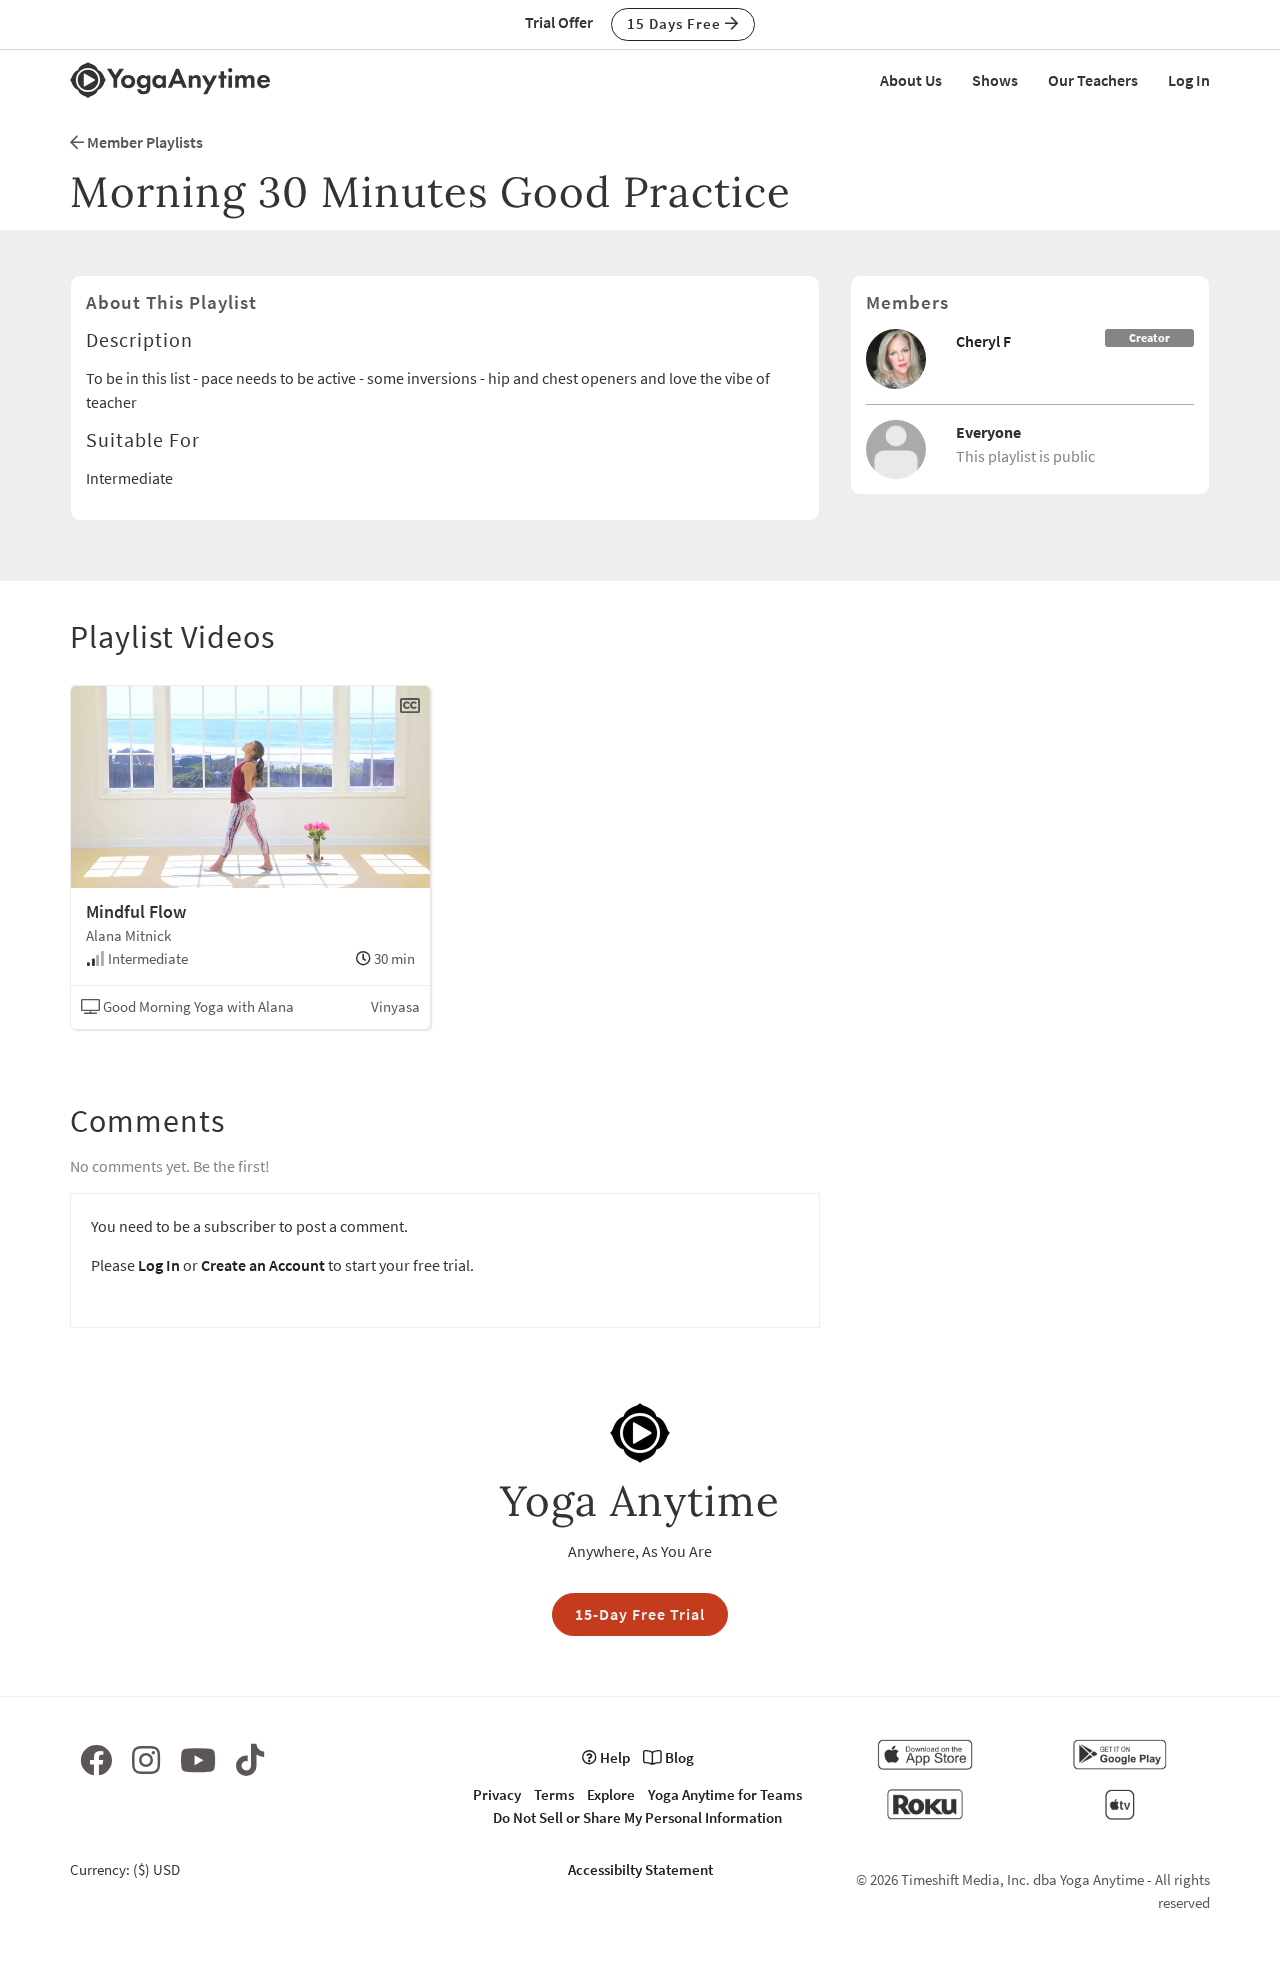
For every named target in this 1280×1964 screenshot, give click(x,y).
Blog (678, 1757)
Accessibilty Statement (640, 1869)
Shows (995, 80)
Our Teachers (1093, 80)
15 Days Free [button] (676, 23)
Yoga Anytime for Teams (725, 1794)
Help (613, 1757)
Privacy (497, 1794)
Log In (1189, 80)
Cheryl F (983, 341)
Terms (554, 1794)
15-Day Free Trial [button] (640, 1614)
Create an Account (263, 1265)
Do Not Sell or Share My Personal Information (637, 1817)
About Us (911, 80)
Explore (611, 1794)
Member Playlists (143, 142)
